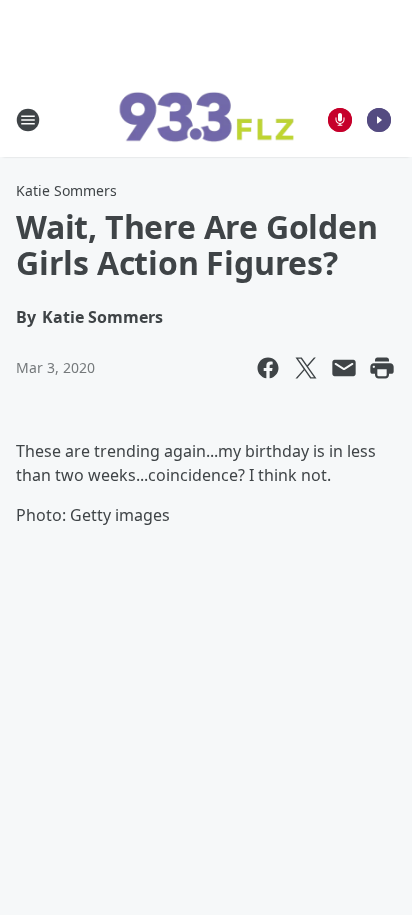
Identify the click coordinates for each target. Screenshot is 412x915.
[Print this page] (382, 368)
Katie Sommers (66, 190)
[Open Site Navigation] (28, 120)
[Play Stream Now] (379, 120)
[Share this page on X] (306, 368)
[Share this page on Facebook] (268, 368)
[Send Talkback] (340, 120)
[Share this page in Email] (344, 368)
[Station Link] (206, 120)
